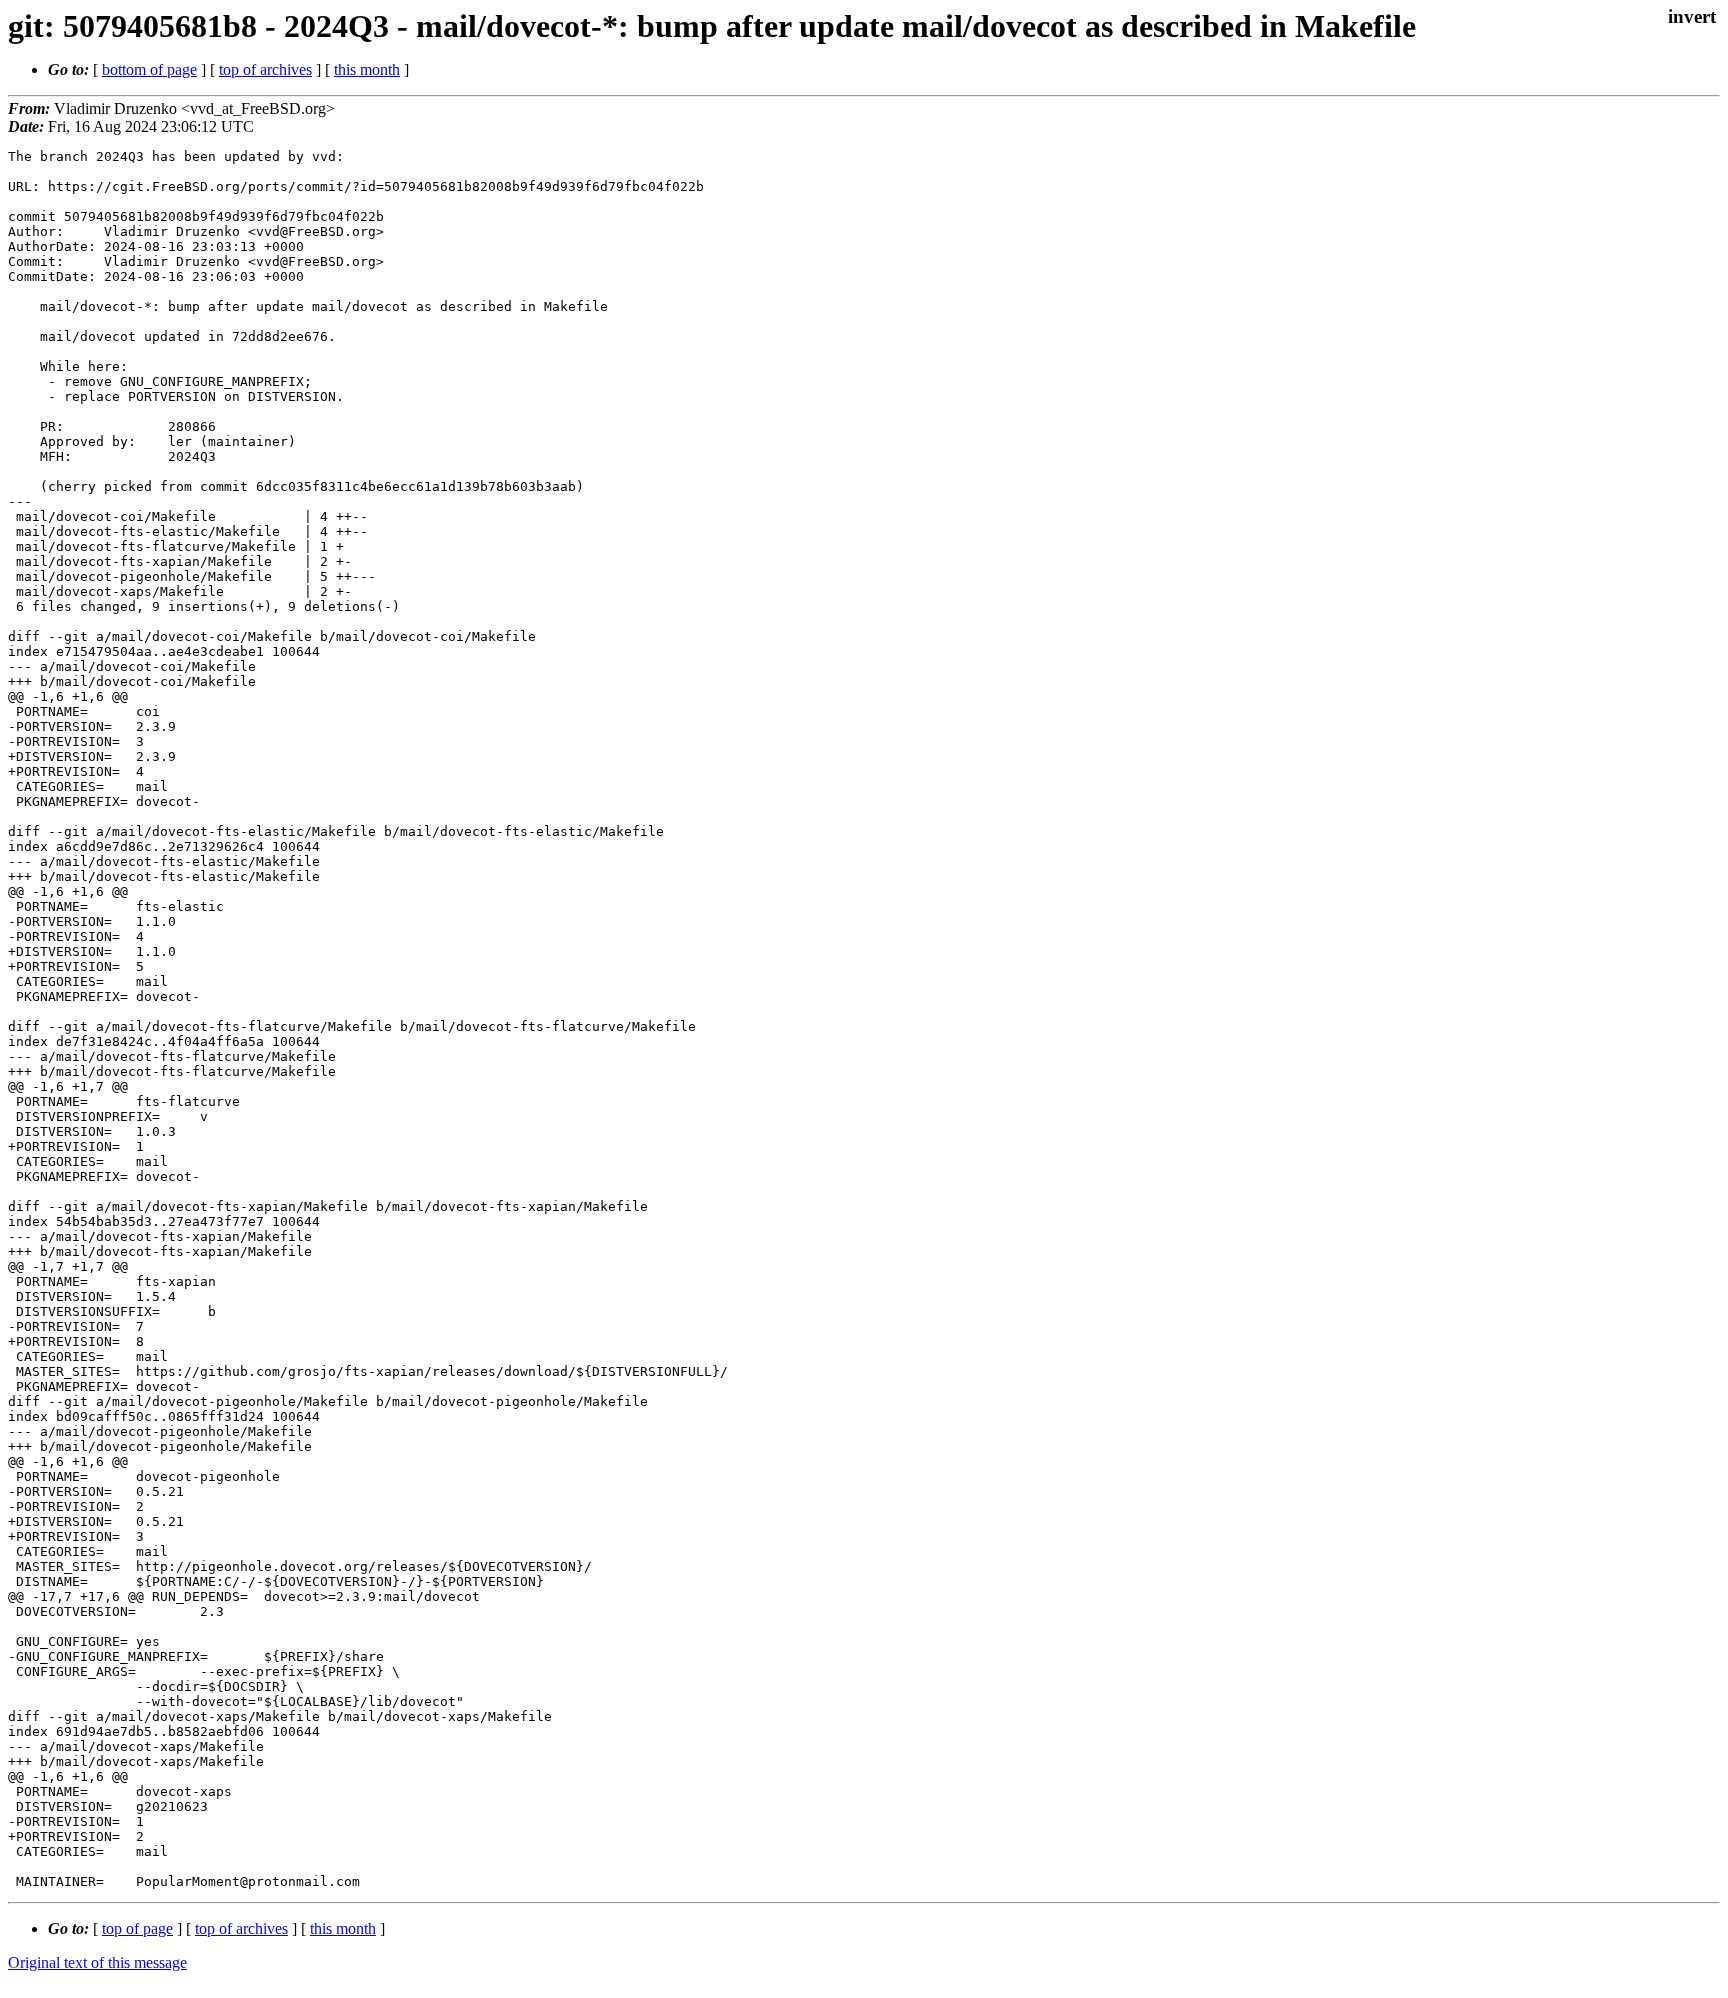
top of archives (265, 69)
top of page (137, 1928)
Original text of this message (97, 1962)
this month (367, 69)
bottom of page (149, 69)
